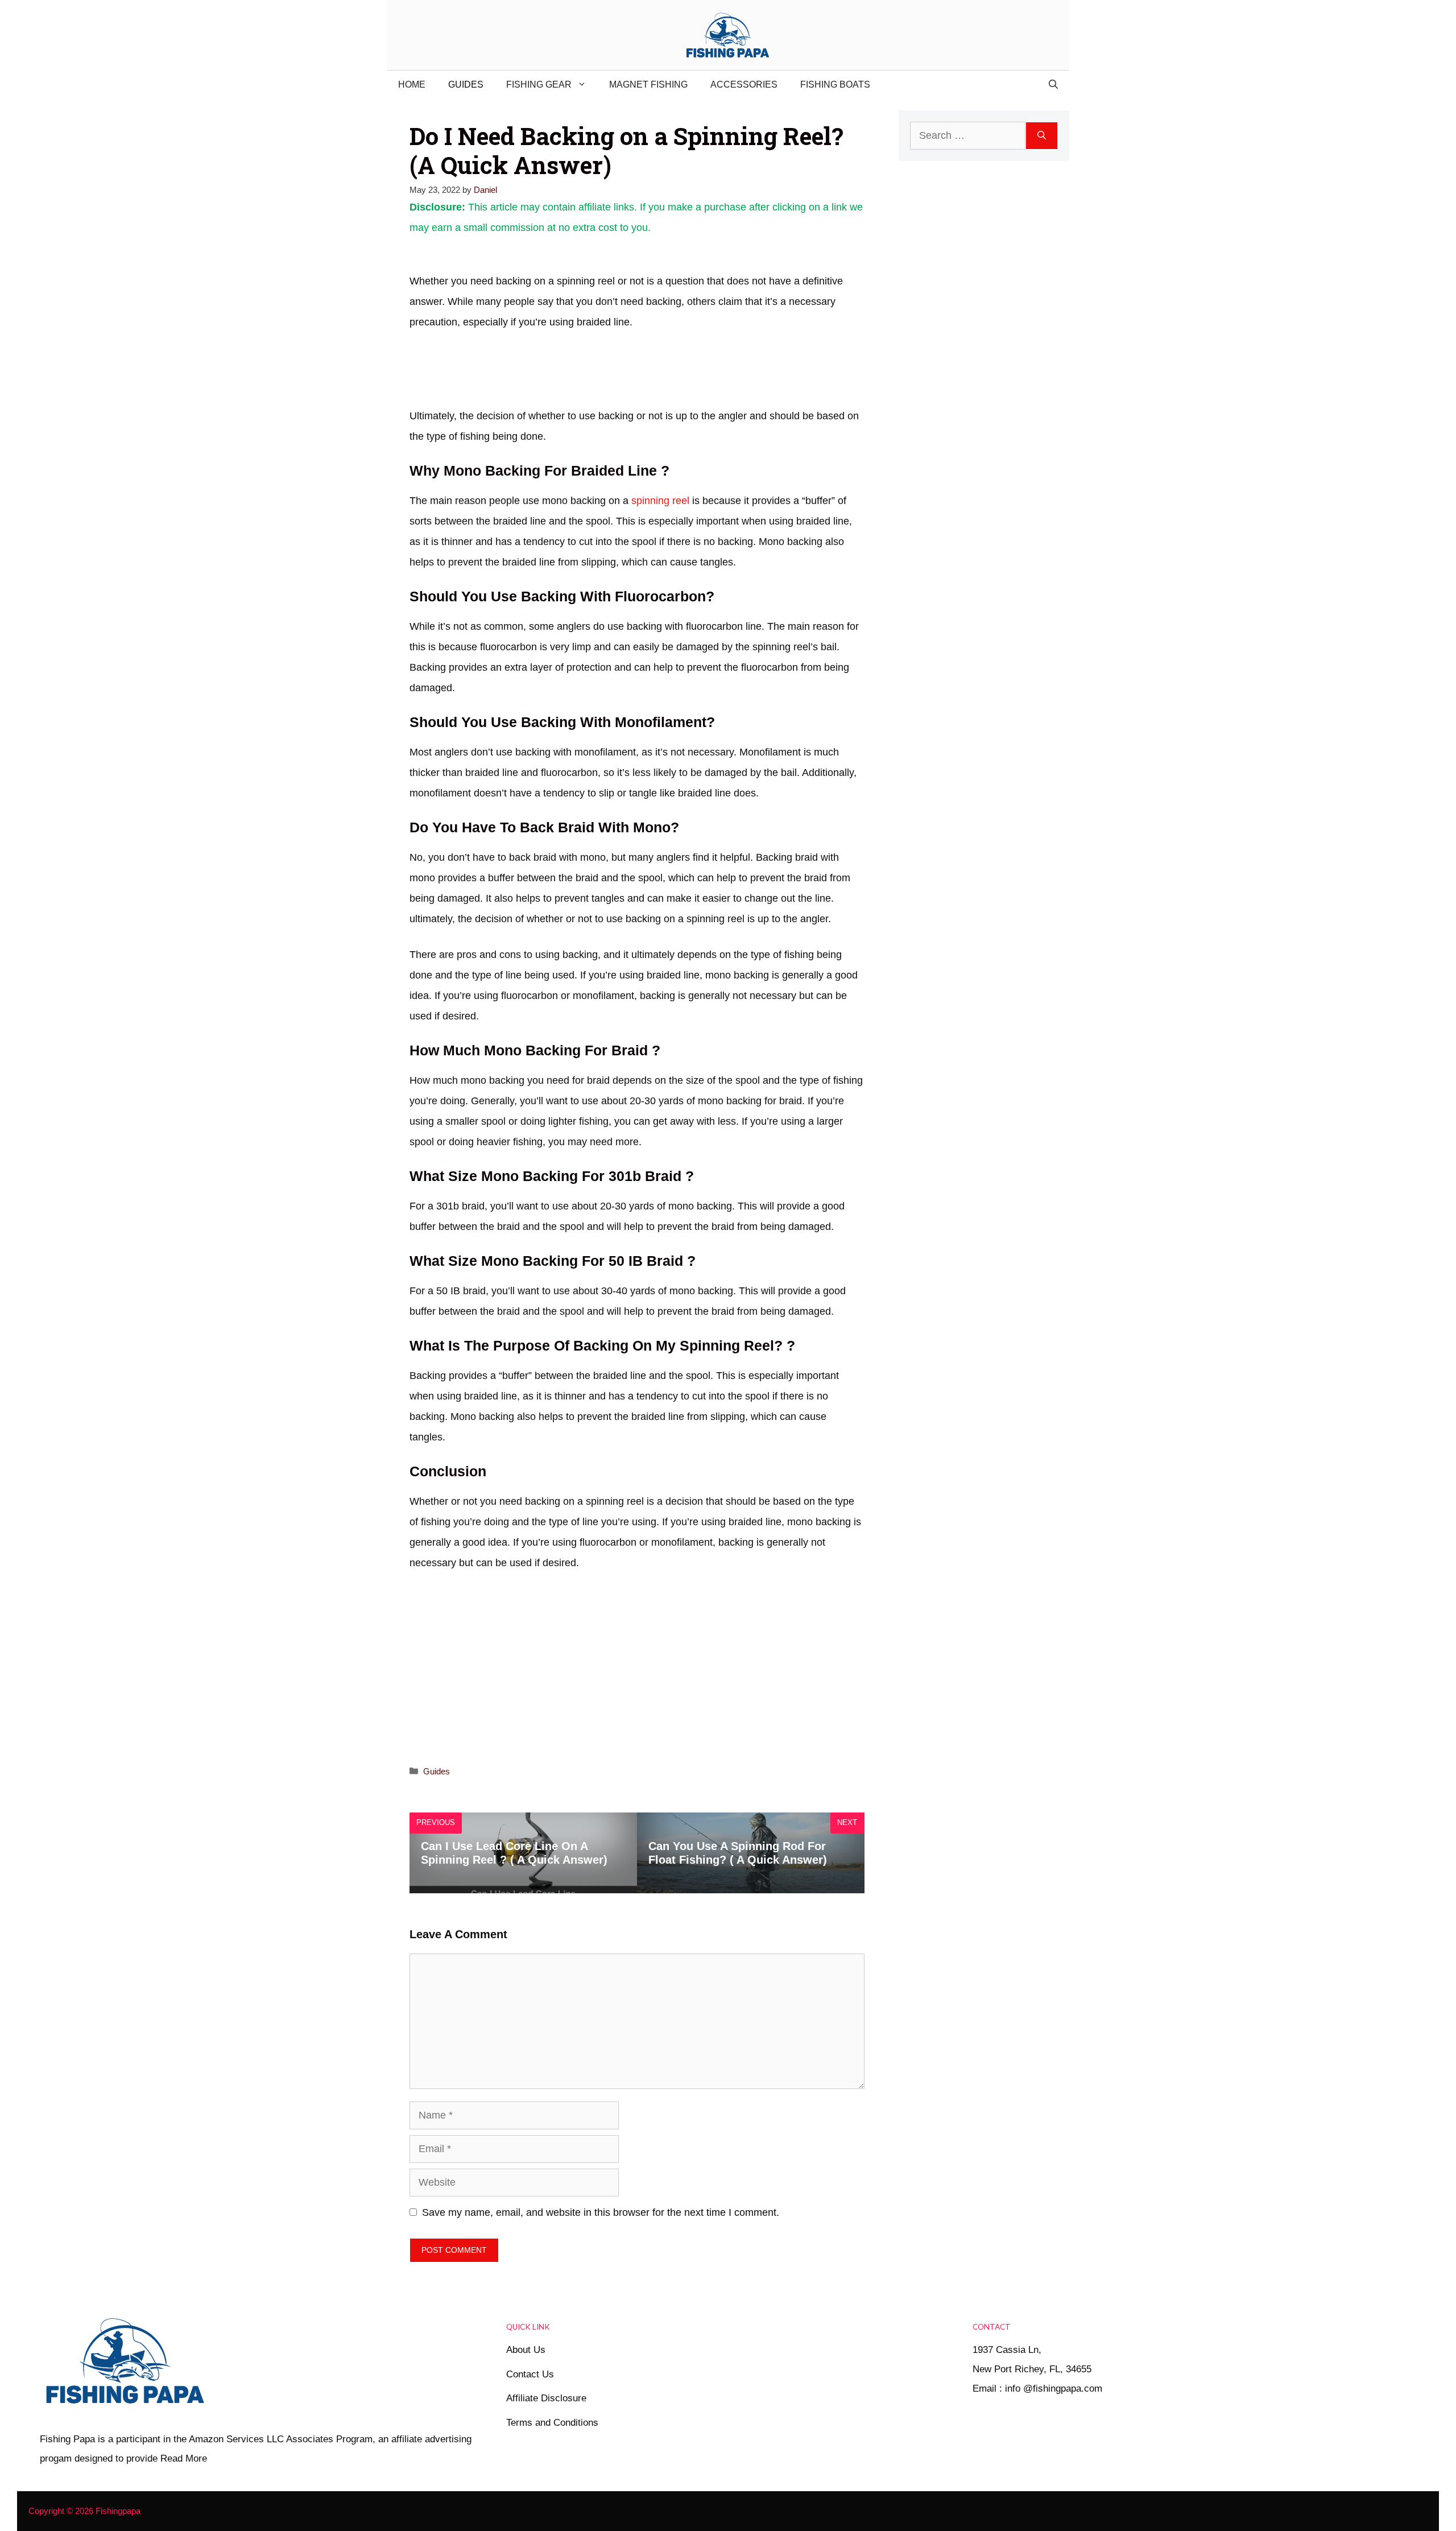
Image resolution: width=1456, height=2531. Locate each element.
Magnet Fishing (648, 84)
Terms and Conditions (552, 2423)
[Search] (1042, 136)
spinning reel (659, 501)
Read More (184, 2458)
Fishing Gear (539, 84)
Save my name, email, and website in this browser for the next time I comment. (601, 2212)
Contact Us (530, 2374)
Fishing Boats (835, 84)
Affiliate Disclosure (546, 2398)
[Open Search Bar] (1053, 85)
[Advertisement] (617, 373)
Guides (466, 84)
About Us (526, 2350)
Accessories (744, 84)
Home (412, 84)
